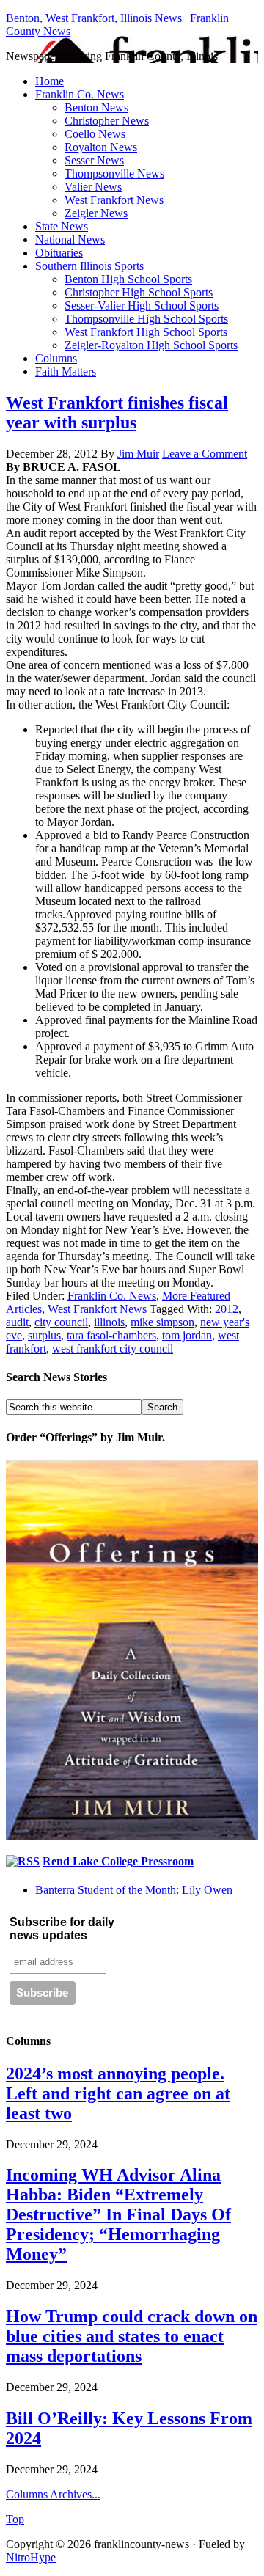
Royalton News (101, 147)
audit (17, 1322)
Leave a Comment (205, 454)
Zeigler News (96, 213)
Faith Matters (66, 372)
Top (15, 2519)
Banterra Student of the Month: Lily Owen (134, 1890)
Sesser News (94, 160)
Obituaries (59, 253)
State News (62, 226)
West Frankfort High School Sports (146, 332)
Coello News (95, 134)
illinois (109, 1322)
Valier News (93, 187)
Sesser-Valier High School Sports (142, 305)
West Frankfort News (114, 200)
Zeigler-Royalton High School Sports (151, 345)
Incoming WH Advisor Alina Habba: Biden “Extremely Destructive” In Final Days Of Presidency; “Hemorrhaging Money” (118, 2214)
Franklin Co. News (80, 94)
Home (49, 81)
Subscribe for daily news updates (62, 1929)
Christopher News (107, 121)
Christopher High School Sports (139, 292)
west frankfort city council (113, 1349)
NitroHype (31, 2557)
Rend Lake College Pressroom (118, 1861)
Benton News (96, 107)
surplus (44, 1335)
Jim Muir (138, 454)
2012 (227, 1309)
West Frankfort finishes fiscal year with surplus (117, 413)
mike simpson (162, 1322)
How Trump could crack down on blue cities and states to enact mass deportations (132, 2336)
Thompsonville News (114, 173)
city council (61, 1322)
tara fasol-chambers (111, 1335)
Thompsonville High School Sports (146, 319)
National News (70, 239)
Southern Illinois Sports (89, 266)
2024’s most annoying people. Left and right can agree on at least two (118, 2093)
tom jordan (187, 1335)
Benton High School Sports (128, 279)
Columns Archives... (53, 2494)
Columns (56, 358)
